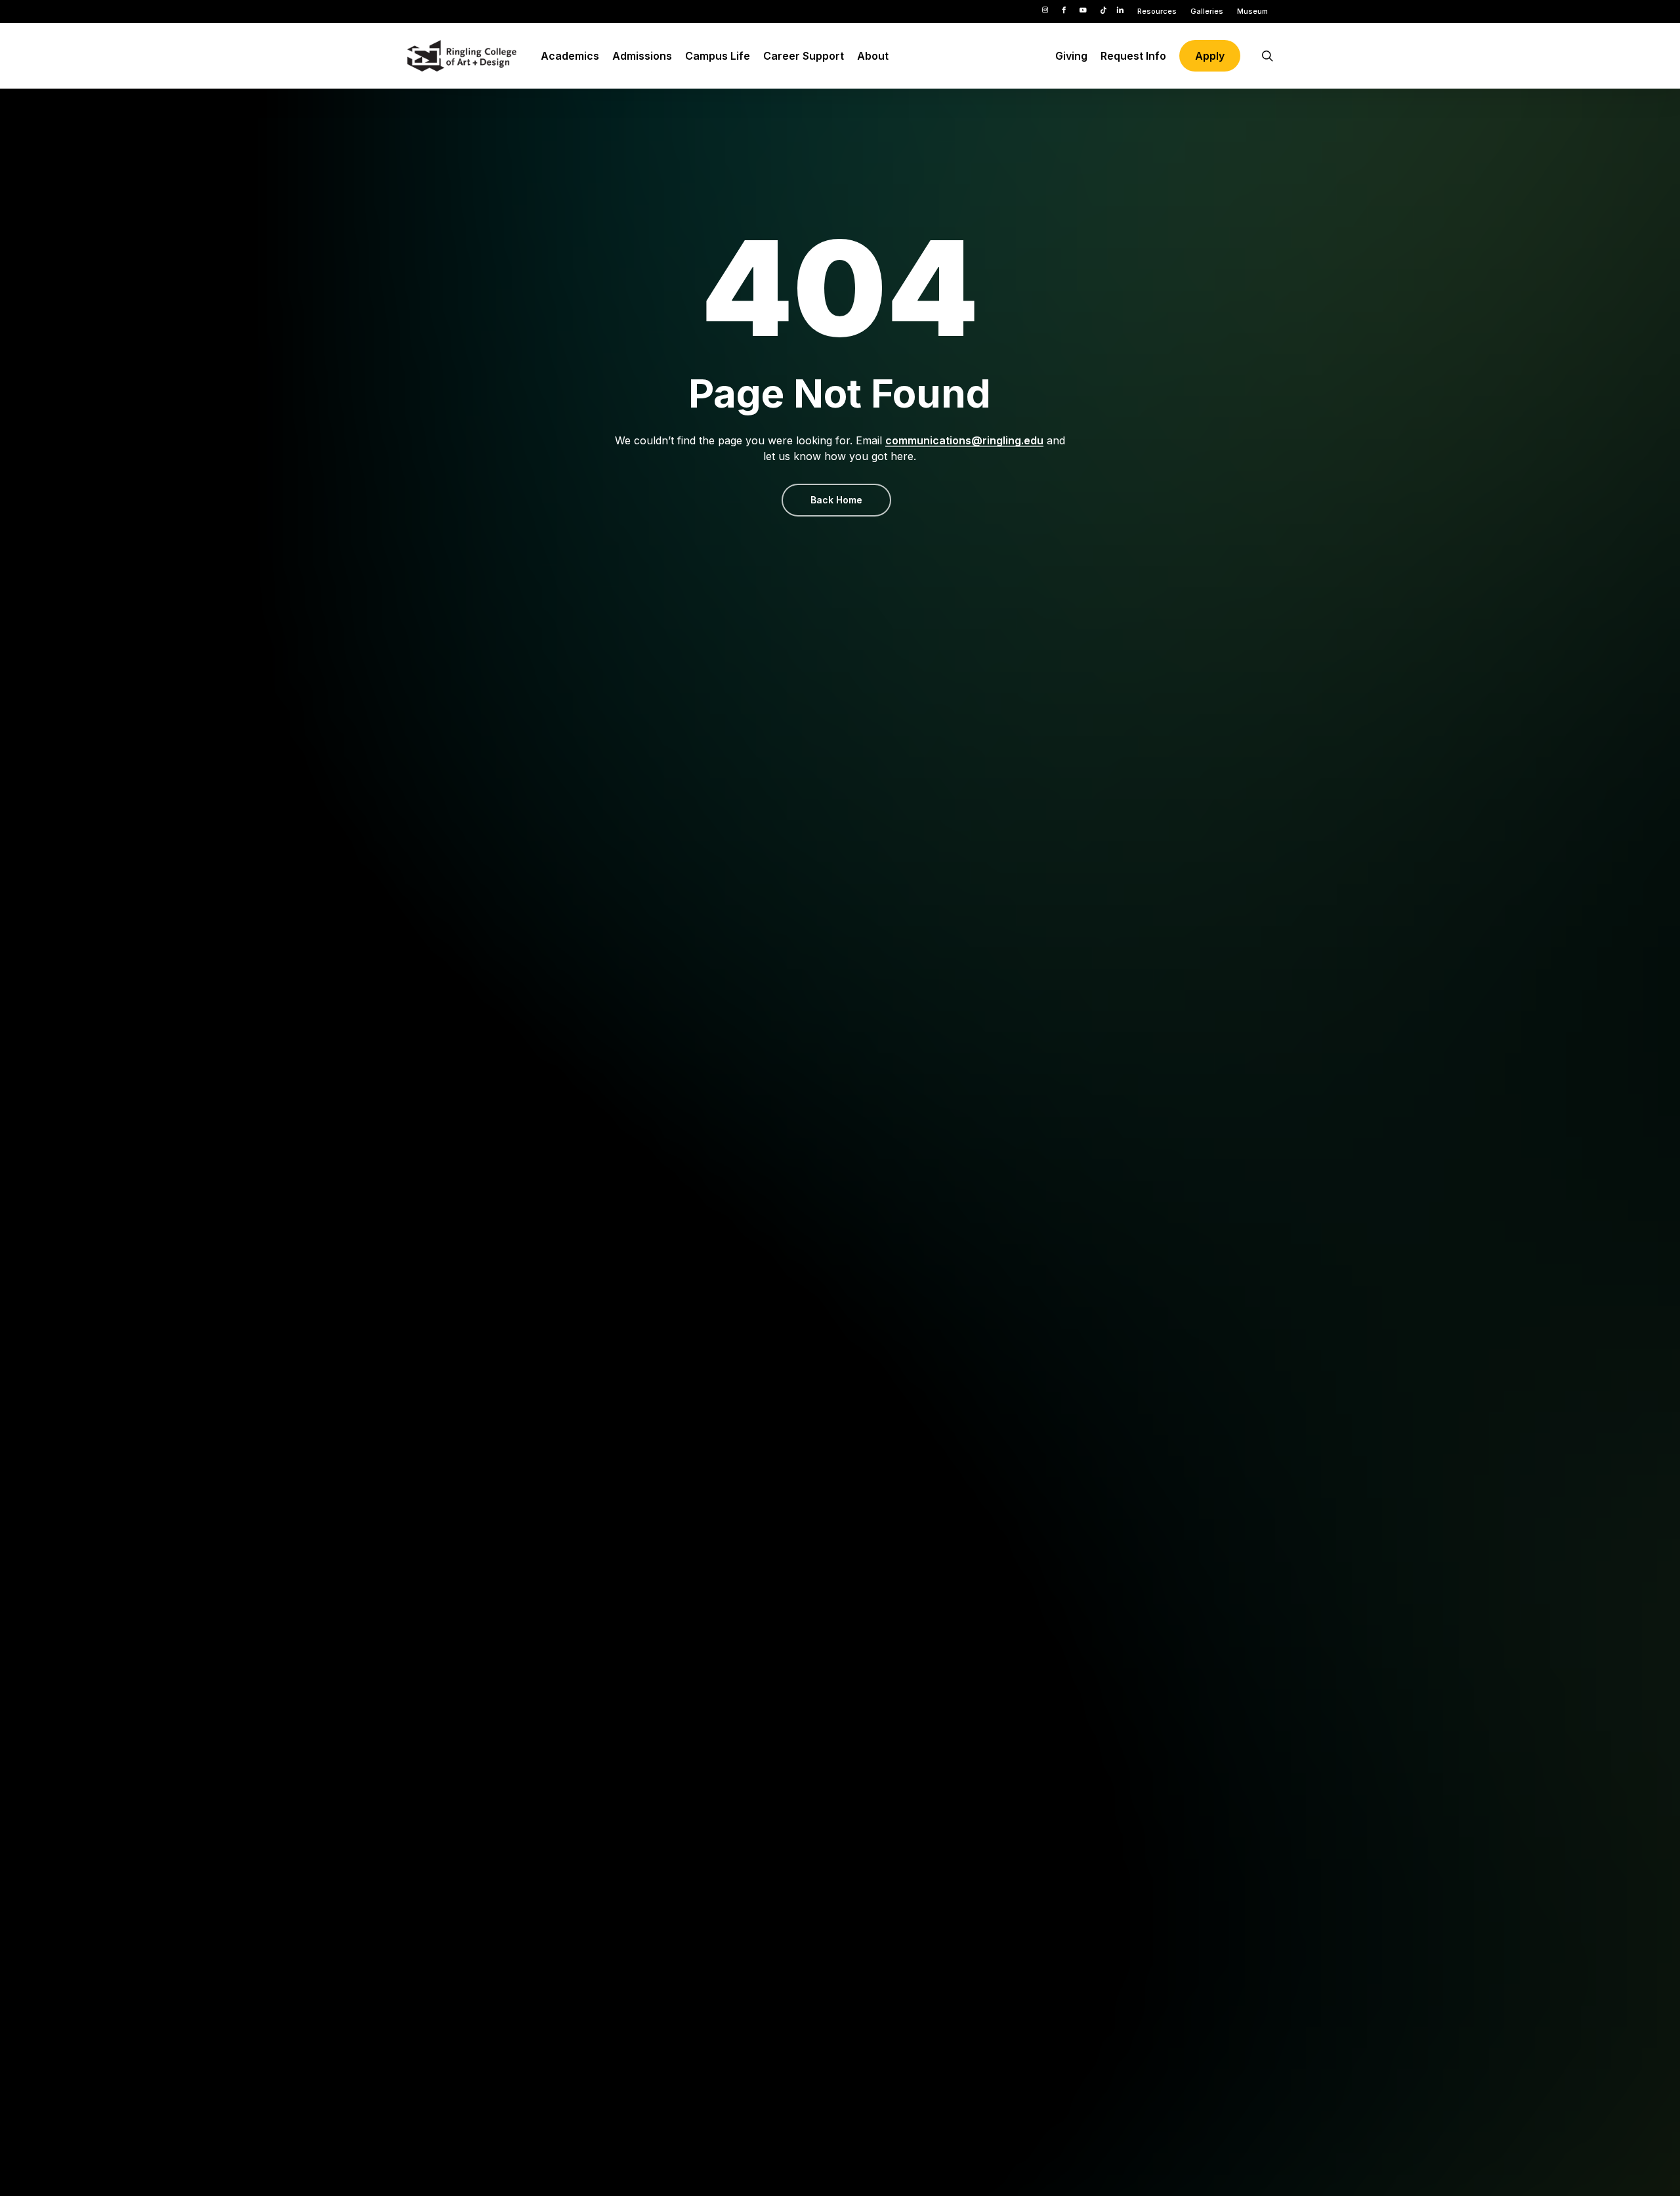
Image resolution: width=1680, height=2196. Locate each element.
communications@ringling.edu (964, 440)
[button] (836, 500)
